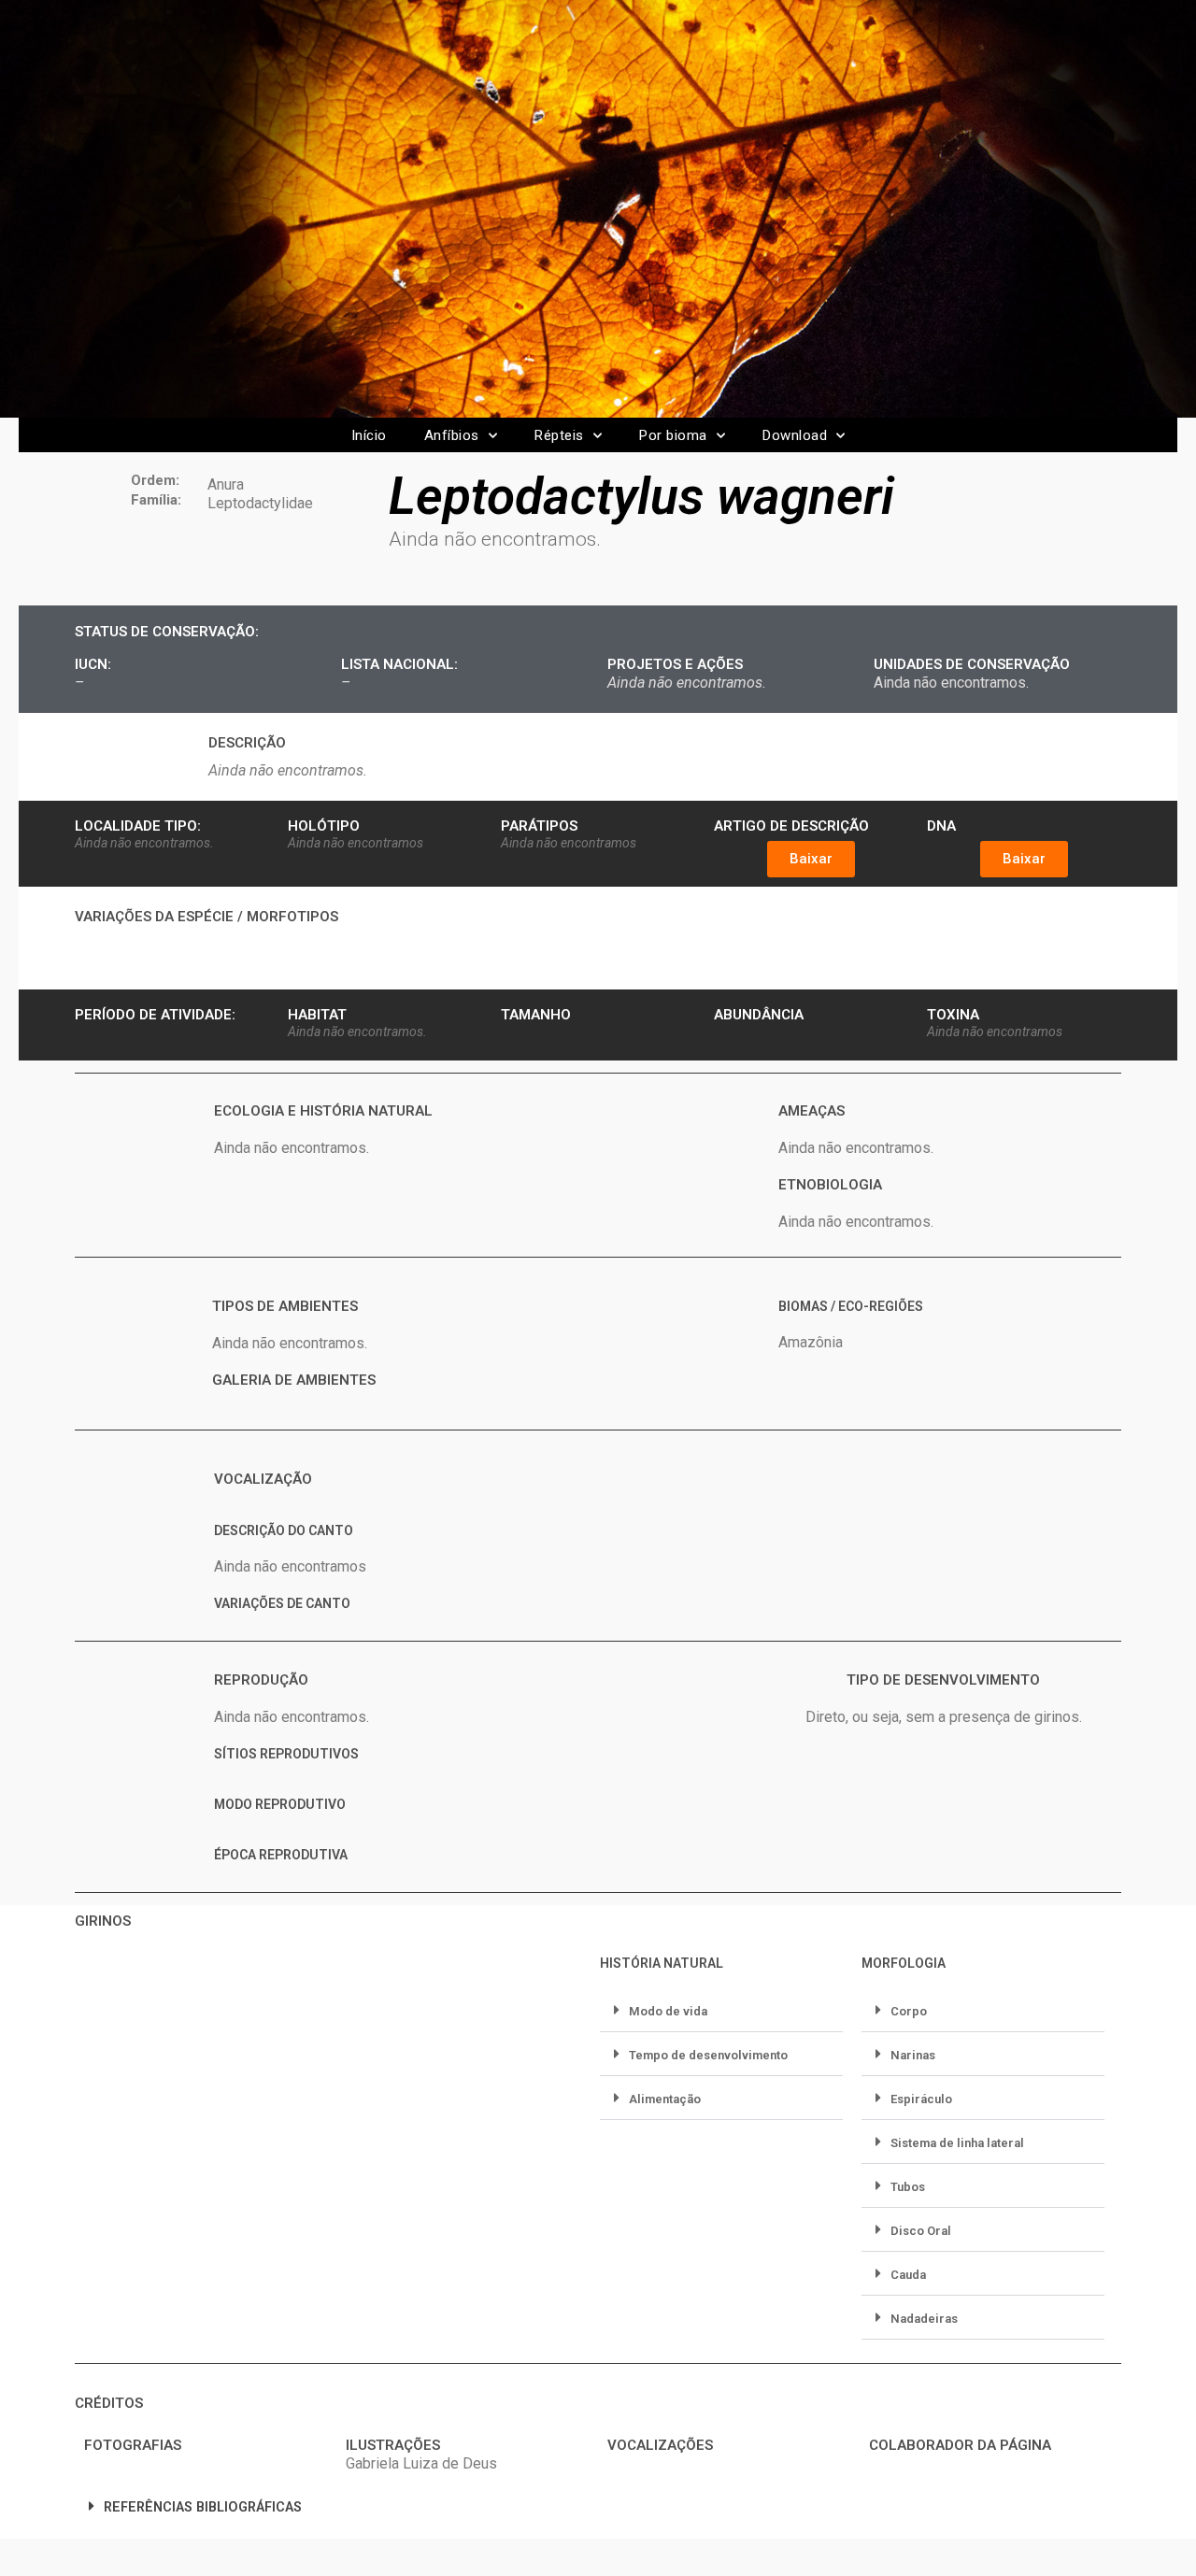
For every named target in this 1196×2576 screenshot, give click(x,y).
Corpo (909, 2011)
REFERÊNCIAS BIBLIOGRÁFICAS (203, 2507)
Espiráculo (921, 2099)
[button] (811, 859)
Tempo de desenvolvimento (708, 2055)
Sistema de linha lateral (957, 2143)
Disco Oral (921, 2231)
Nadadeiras (924, 2319)
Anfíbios (452, 435)
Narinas (913, 2055)
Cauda (908, 2275)
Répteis (559, 435)
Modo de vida (668, 2011)
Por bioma (673, 435)
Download (795, 435)
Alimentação (665, 2099)
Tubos (908, 2187)
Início (369, 435)
